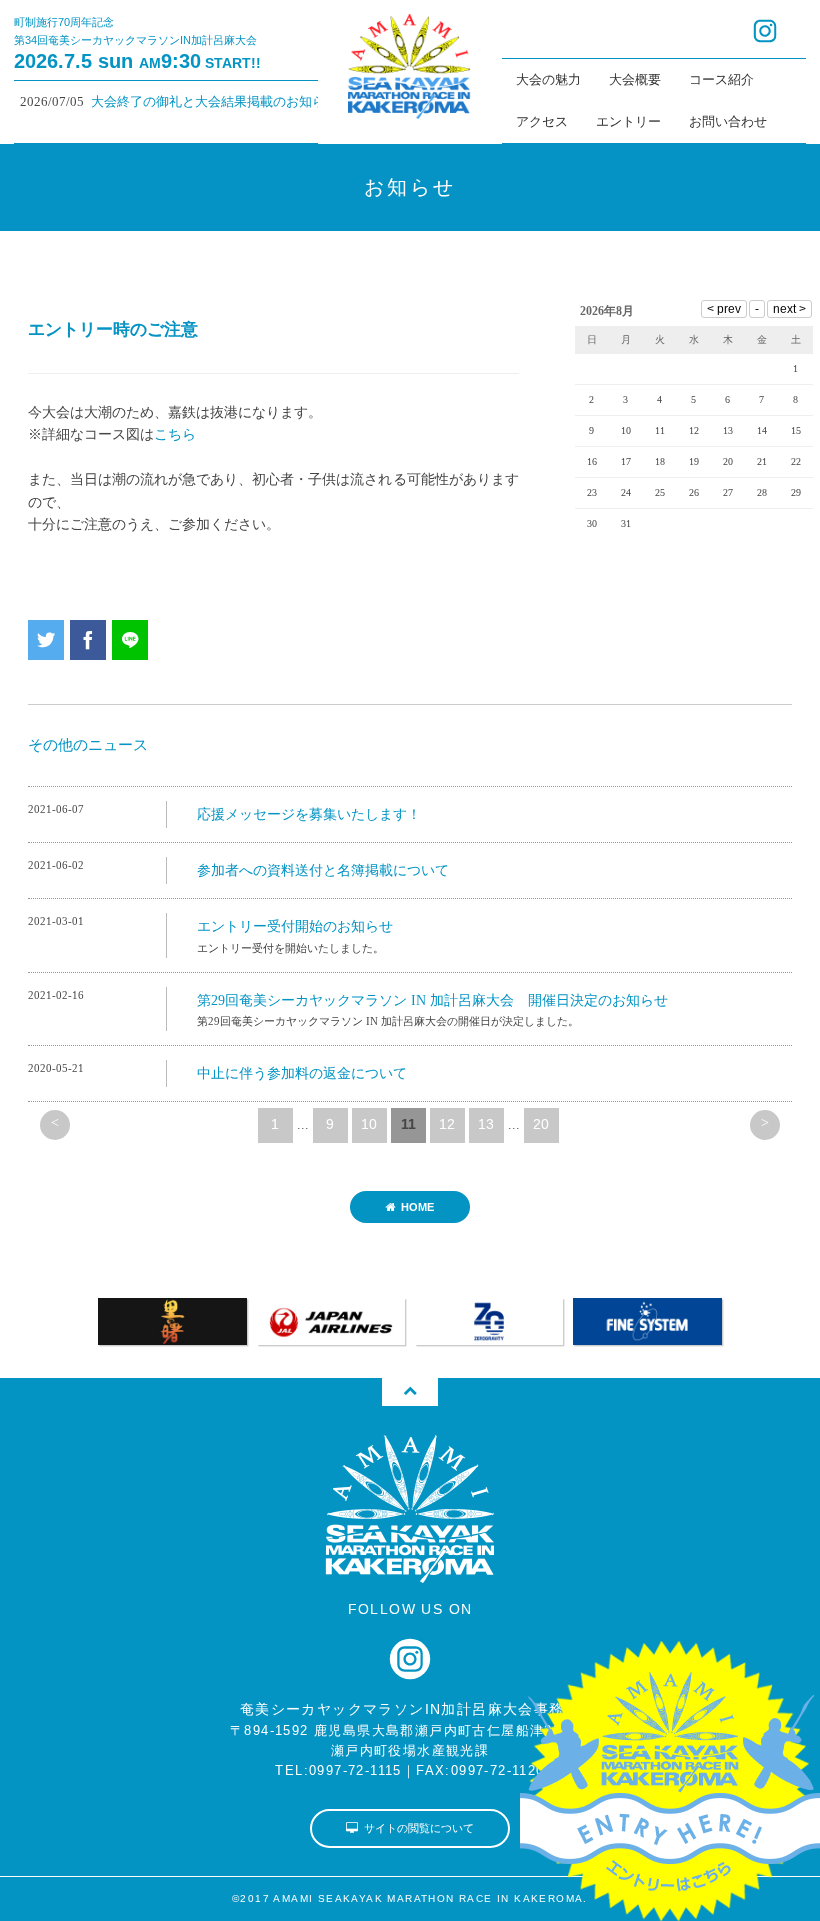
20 (541, 1124)
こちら (175, 434)
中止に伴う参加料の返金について (302, 1073)
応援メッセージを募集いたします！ (309, 814)
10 (369, 1124)
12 (447, 1124)
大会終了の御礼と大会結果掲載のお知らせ (192, 102)
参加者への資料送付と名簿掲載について (323, 870)
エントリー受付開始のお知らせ (295, 926)
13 (486, 1124)
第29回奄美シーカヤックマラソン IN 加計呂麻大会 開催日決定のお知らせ (432, 1000)
